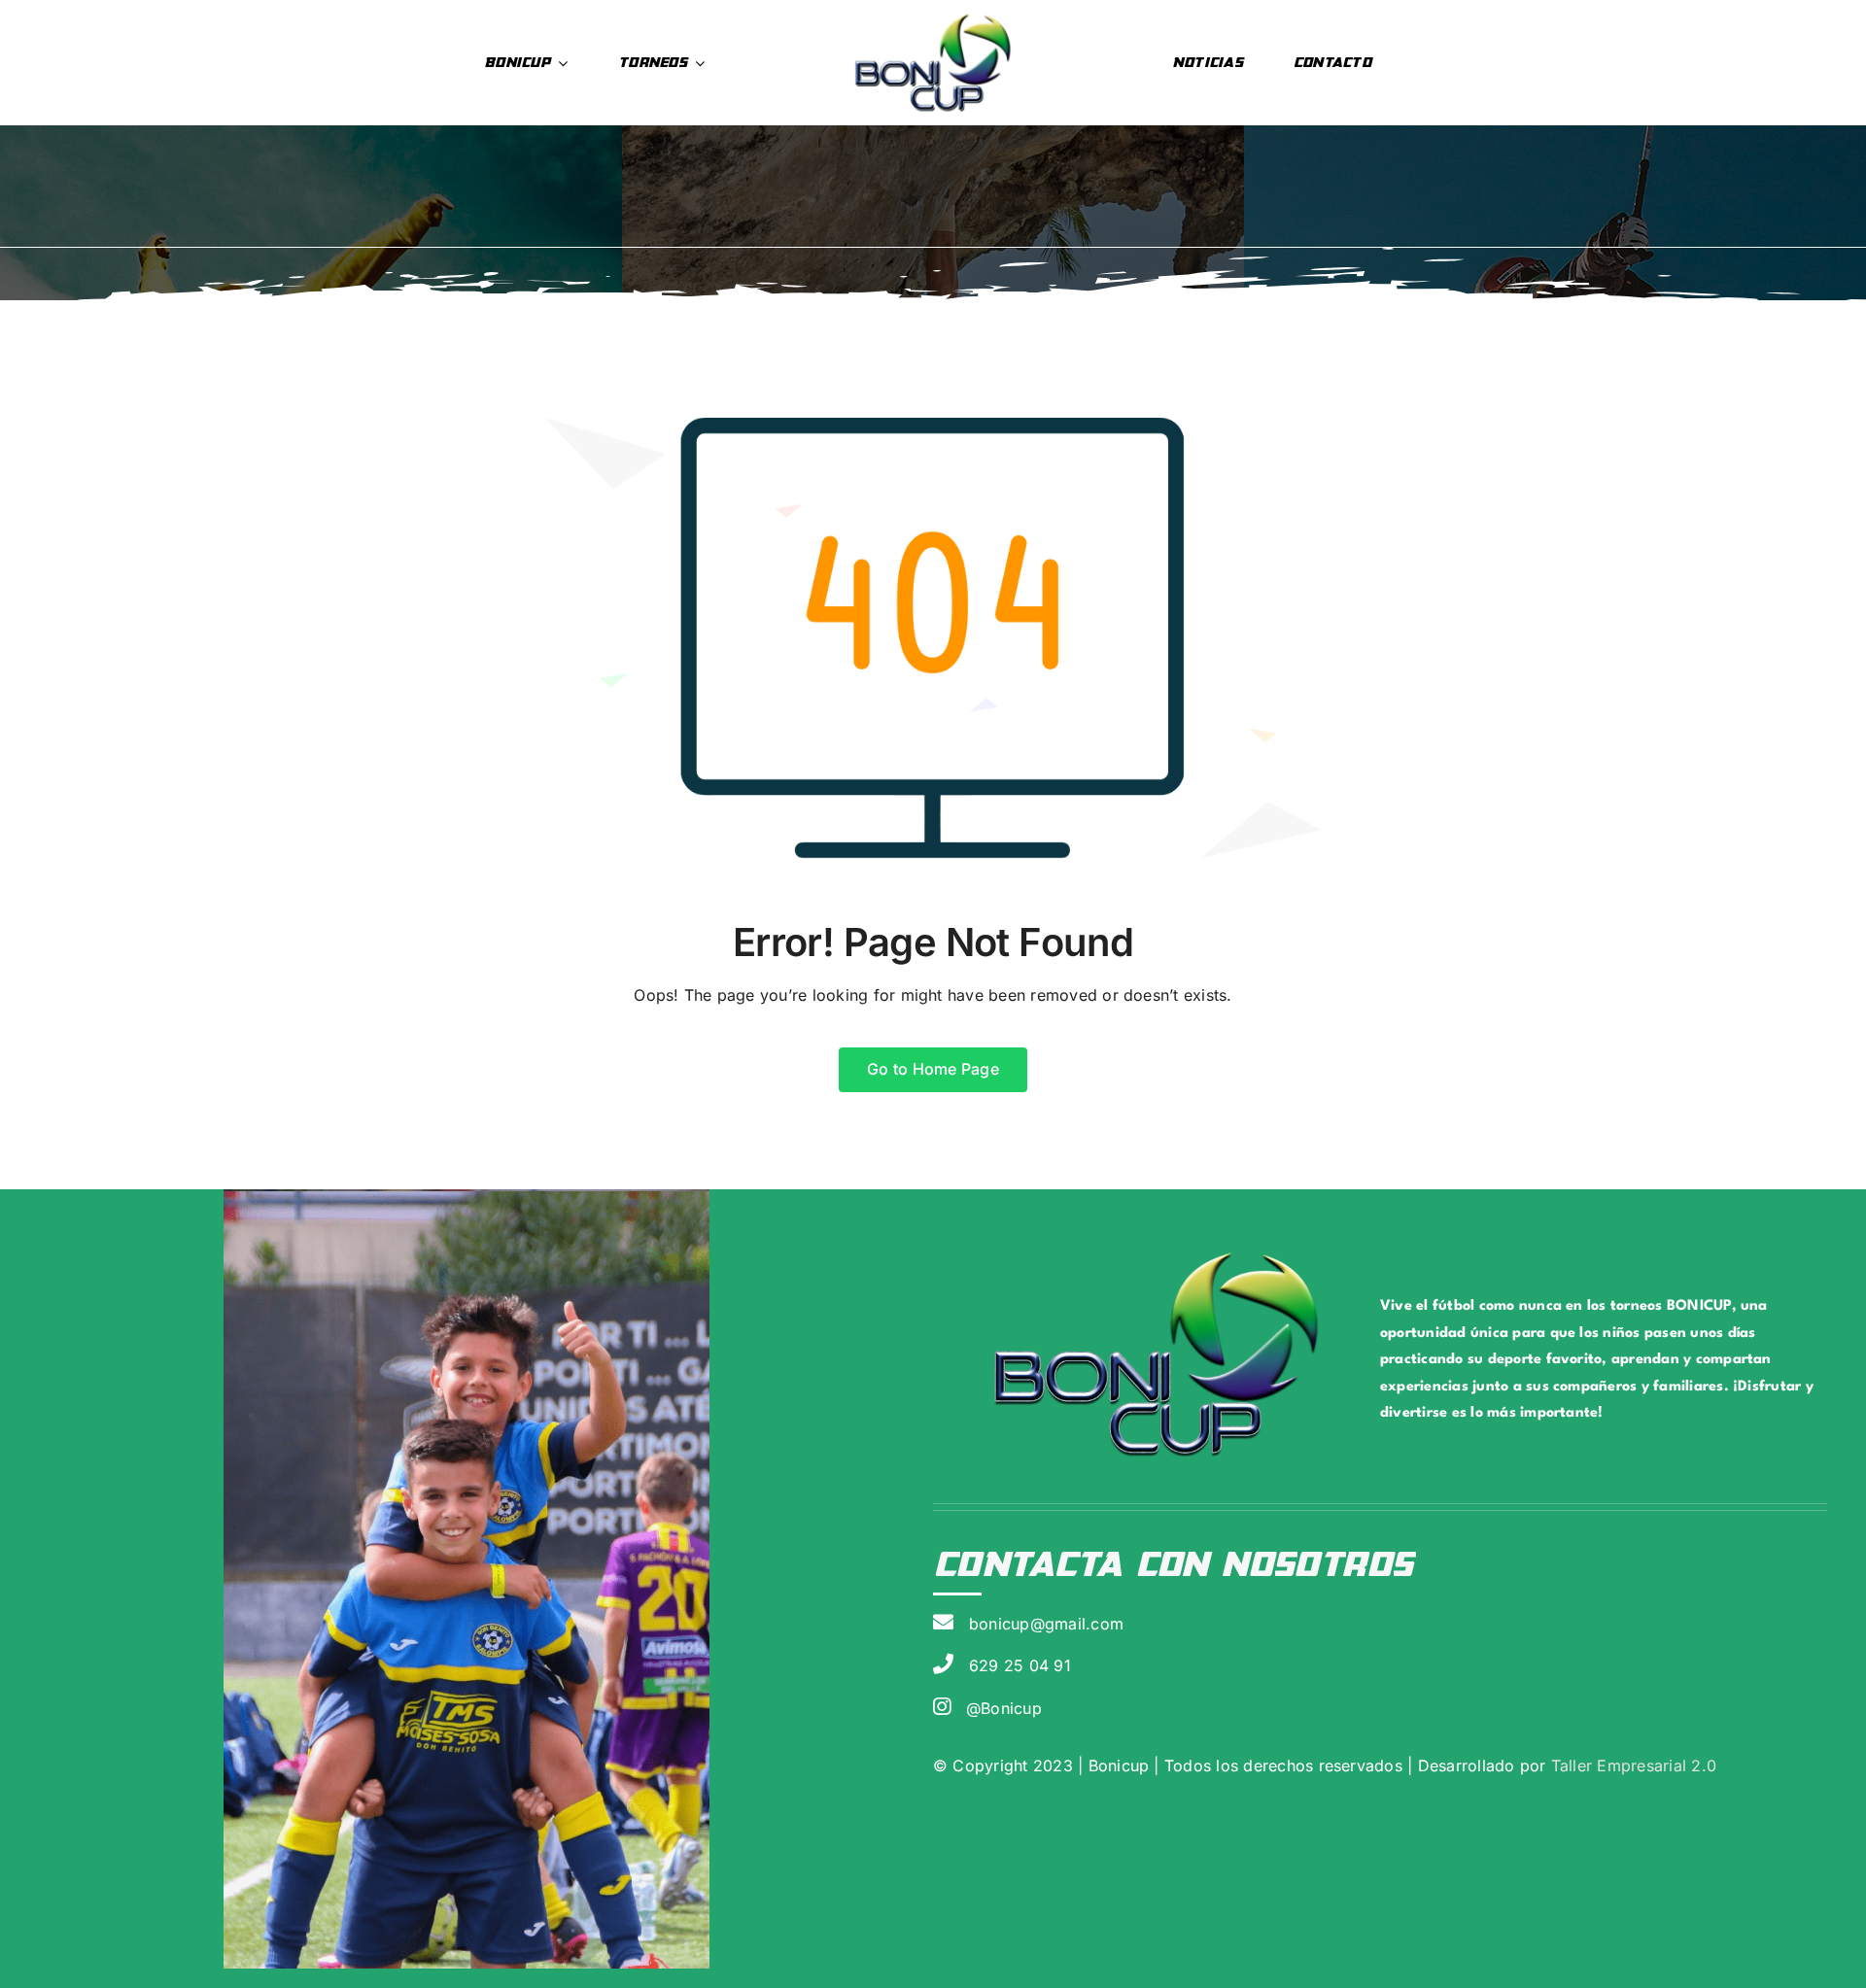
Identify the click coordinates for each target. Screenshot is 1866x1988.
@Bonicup (1004, 1708)
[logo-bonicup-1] (933, 17)
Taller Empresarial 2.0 (1631, 1765)
